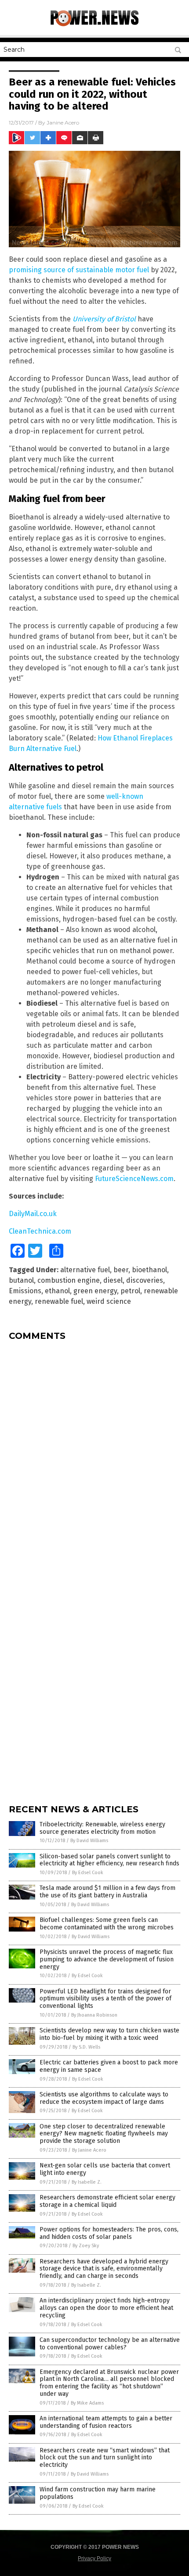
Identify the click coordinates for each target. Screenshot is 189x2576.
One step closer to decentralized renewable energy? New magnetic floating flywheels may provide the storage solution (104, 2134)
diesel (113, 1280)
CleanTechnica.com (40, 1231)
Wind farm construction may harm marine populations (98, 2493)
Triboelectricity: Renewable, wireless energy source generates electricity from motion (102, 1828)
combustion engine (69, 1280)
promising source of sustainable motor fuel (80, 270)
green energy (95, 1291)
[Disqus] (94, 1457)
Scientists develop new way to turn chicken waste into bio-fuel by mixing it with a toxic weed (109, 2034)
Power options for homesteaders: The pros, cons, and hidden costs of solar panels (109, 2233)
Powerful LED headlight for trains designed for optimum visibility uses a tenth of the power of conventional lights (105, 1999)
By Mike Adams (87, 2403)
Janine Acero (63, 123)
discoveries (145, 1280)
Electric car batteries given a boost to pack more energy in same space (109, 2066)
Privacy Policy (94, 2558)
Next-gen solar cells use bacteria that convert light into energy (105, 2169)
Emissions (25, 1291)
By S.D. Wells (86, 2047)
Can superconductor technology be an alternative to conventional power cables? (110, 2344)
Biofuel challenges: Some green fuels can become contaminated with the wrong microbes (107, 1924)
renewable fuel (59, 1301)
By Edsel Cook (88, 1873)
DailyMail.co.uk (33, 1214)
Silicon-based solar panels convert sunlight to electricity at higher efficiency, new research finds (109, 1860)
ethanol (57, 1291)
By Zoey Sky (86, 2246)
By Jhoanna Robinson (94, 2015)
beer (121, 1270)
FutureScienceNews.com (134, 1179)
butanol (21, 1280)
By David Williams (89, 1841)
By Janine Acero (89, 2150)
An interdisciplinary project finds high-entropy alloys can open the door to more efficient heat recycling (106, 2308)
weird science (109, 1301)
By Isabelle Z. (87, 2182)
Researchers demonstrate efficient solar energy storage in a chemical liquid (107, 2201)
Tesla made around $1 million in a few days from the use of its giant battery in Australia (107, 1892)
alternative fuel (85, 1270)
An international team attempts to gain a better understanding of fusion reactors (106, 2422)
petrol (130, 1291)
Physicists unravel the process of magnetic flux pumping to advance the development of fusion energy (107, 1959)
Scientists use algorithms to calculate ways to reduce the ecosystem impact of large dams (104, 2098)
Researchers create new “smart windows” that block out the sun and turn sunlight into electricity (105, 2458)
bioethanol (149, 1270)
